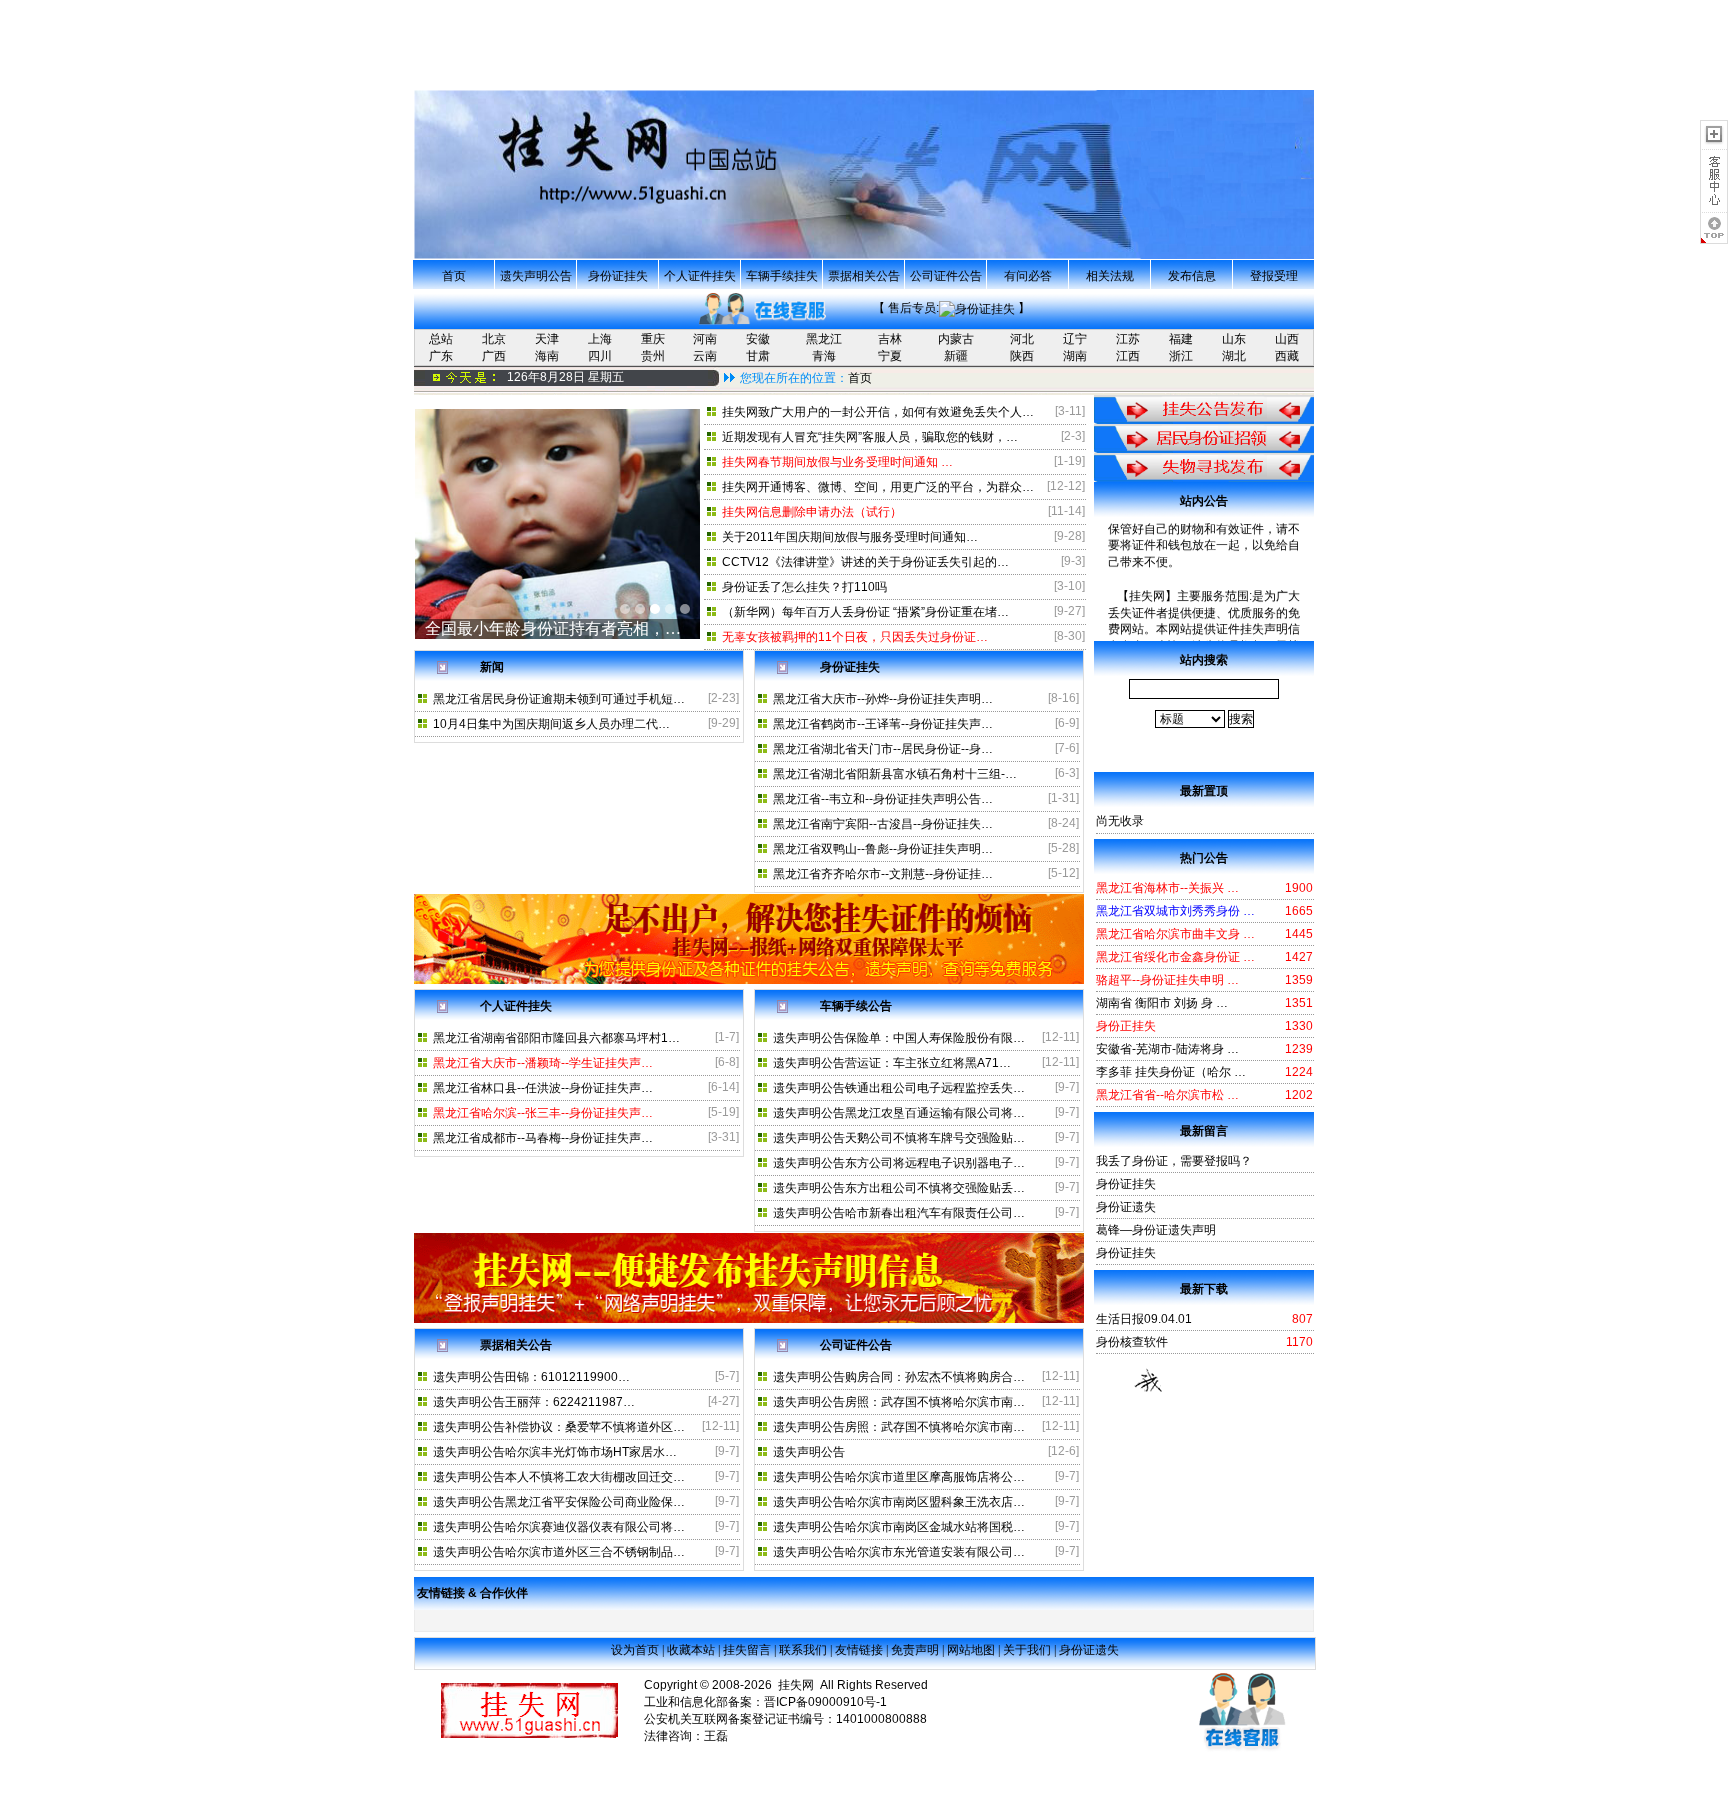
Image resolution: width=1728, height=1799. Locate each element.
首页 (454, 276)
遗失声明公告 (536, 276)
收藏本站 (691, 1650)
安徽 (758, 339)
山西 (1287, 339)
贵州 (653, 356)
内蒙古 (956, 339)
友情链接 (859, 1650)
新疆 (956, 356)
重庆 (653, 339)
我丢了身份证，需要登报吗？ (1174, 1161)
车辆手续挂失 (782, 276)
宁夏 (890, 356)
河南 (705, 339)
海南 (547, 356)
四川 (600, 356)
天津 (547, 339)
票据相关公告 (864, 276)
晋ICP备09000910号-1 (825, 1702)
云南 (705, 356)
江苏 (1128, 339)
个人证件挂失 (700, 276)
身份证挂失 (618, 276)
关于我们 (1027, 1650)
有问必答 (1028, 276)
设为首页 (635, 1650)
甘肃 (758, 356)
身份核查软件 (1132, 1342)
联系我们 (803, 1650)
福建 (1181, 339)
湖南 (1075, 356)
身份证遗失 (1126, 1207)
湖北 (1234, 356)
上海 (600, 339)
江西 (1128, 356)
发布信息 (1192, 276)
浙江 (1181, 356)
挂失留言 (747, 1650)
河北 (1022, 339)
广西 (494, 356)
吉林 (890, 339)
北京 (494, 339)
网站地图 (971, 1650)
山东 (1234, 339)
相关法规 (1110, 276)
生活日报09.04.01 (1144, 1319)
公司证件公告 (946, 276)
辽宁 (1075, 339)
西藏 (1287, 356)
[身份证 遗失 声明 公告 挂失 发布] (749, 980)
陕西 (1022, 356)
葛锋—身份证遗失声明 (1156, 1230)
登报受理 (1274, 276)
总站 (441, 339)
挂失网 (796, 1685)
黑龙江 (824, 339)
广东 (441, 356)
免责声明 (915, 1650)
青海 (824, 356)
